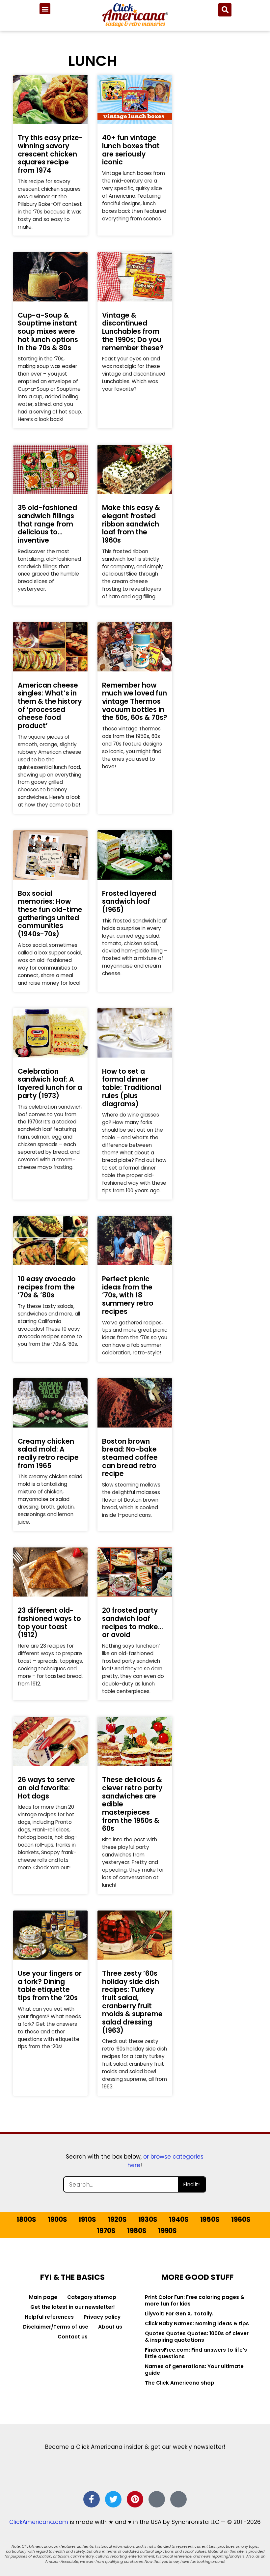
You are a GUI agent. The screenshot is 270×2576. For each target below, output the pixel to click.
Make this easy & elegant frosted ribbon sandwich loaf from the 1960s (131, 524)
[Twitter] (113, 2499)
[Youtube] (178, 2499)
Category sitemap (92, 2297)
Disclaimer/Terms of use (56, 2327)
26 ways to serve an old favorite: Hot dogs (46, 1788)
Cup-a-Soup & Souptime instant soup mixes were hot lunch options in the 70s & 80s (48, 331)
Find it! (191, 2184)
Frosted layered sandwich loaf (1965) (129, 901)
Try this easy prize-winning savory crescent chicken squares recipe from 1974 (50, 154)
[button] (45, 9)
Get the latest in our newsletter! (73, 2307)
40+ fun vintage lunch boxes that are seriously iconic (131, 150)
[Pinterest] (135, 2499)
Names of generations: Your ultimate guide (194, 2370)
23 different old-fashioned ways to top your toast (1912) (49, 1622)
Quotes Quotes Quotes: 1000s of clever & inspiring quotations (197, 2337)
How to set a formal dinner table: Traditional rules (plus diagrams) (132, 1088)
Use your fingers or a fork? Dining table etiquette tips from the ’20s (50, 1985)
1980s (137, 2231)
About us (110, 2327)
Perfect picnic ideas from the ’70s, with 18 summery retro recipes (128, 1295)
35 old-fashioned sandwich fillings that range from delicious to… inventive (47, 524)
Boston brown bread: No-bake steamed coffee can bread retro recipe (130, 1458)
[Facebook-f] (92, 2499)
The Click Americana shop (180, 2383)
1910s (87, 2220)
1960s (241, 2220)
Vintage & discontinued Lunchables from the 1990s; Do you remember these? (133, 331)
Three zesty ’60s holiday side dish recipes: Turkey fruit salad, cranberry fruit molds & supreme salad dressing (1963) (132, 2002)
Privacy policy (102, 2317)
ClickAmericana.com (39, 2522)
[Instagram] (157, 2499)
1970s (106, 2231)
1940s (179, 2220)
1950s (210, 2220)
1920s (117, 2220)
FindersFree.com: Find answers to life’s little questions (196, 2353)
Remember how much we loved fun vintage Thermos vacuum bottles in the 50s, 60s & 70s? (135, 701)
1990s (167, 2231)
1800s (26, 2220)
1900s (57, 2220)
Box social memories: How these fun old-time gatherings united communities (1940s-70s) (50, 914)
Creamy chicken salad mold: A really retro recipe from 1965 (48, 1453)
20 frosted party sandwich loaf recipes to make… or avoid (133, 1622)
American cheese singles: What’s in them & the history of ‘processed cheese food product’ (50, 705)
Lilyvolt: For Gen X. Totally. (179, 2314)
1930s (148, 2220)
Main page (43, 2297)
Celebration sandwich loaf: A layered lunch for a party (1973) (50, 1083)
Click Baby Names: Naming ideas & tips (197, 2323)
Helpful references (49, 2317)
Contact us (73, 2337)
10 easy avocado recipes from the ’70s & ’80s (47, 1287)
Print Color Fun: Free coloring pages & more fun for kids (195, 2300)
